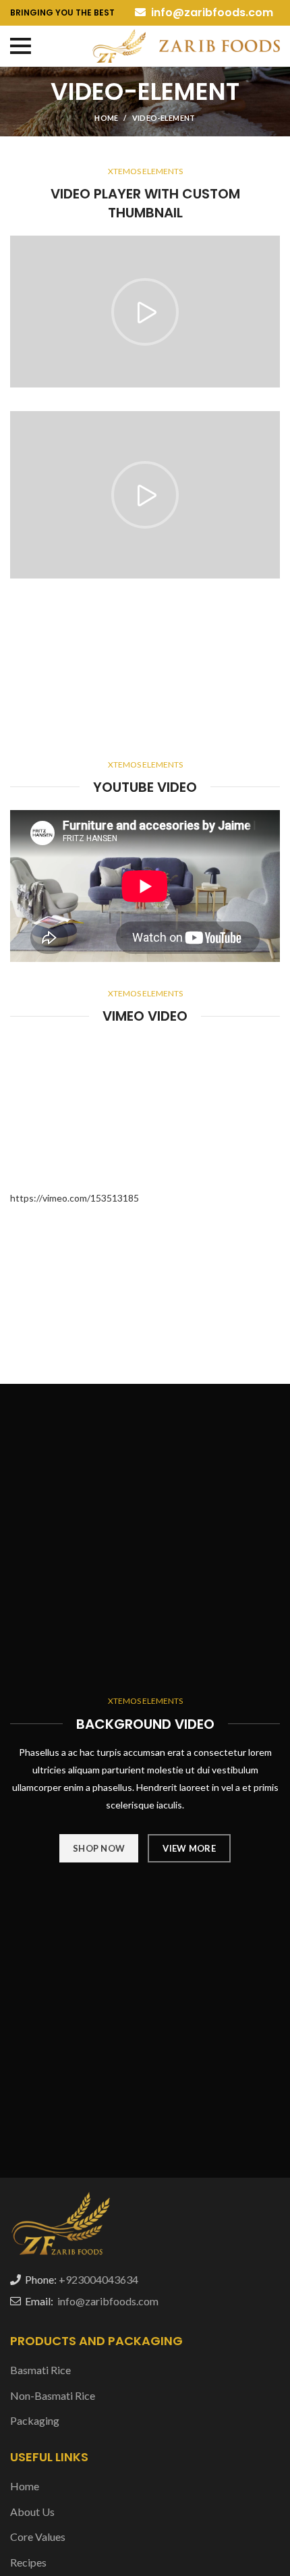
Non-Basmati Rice (53, 2395)
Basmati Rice (40, 2370)
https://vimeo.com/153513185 (75, 1198)
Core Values (38, 2537)
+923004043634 (98, 2279)
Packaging (35, 2420)
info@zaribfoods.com (211, 12)
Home (106, 118)
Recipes (28, 2562)
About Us (32, 2512)
